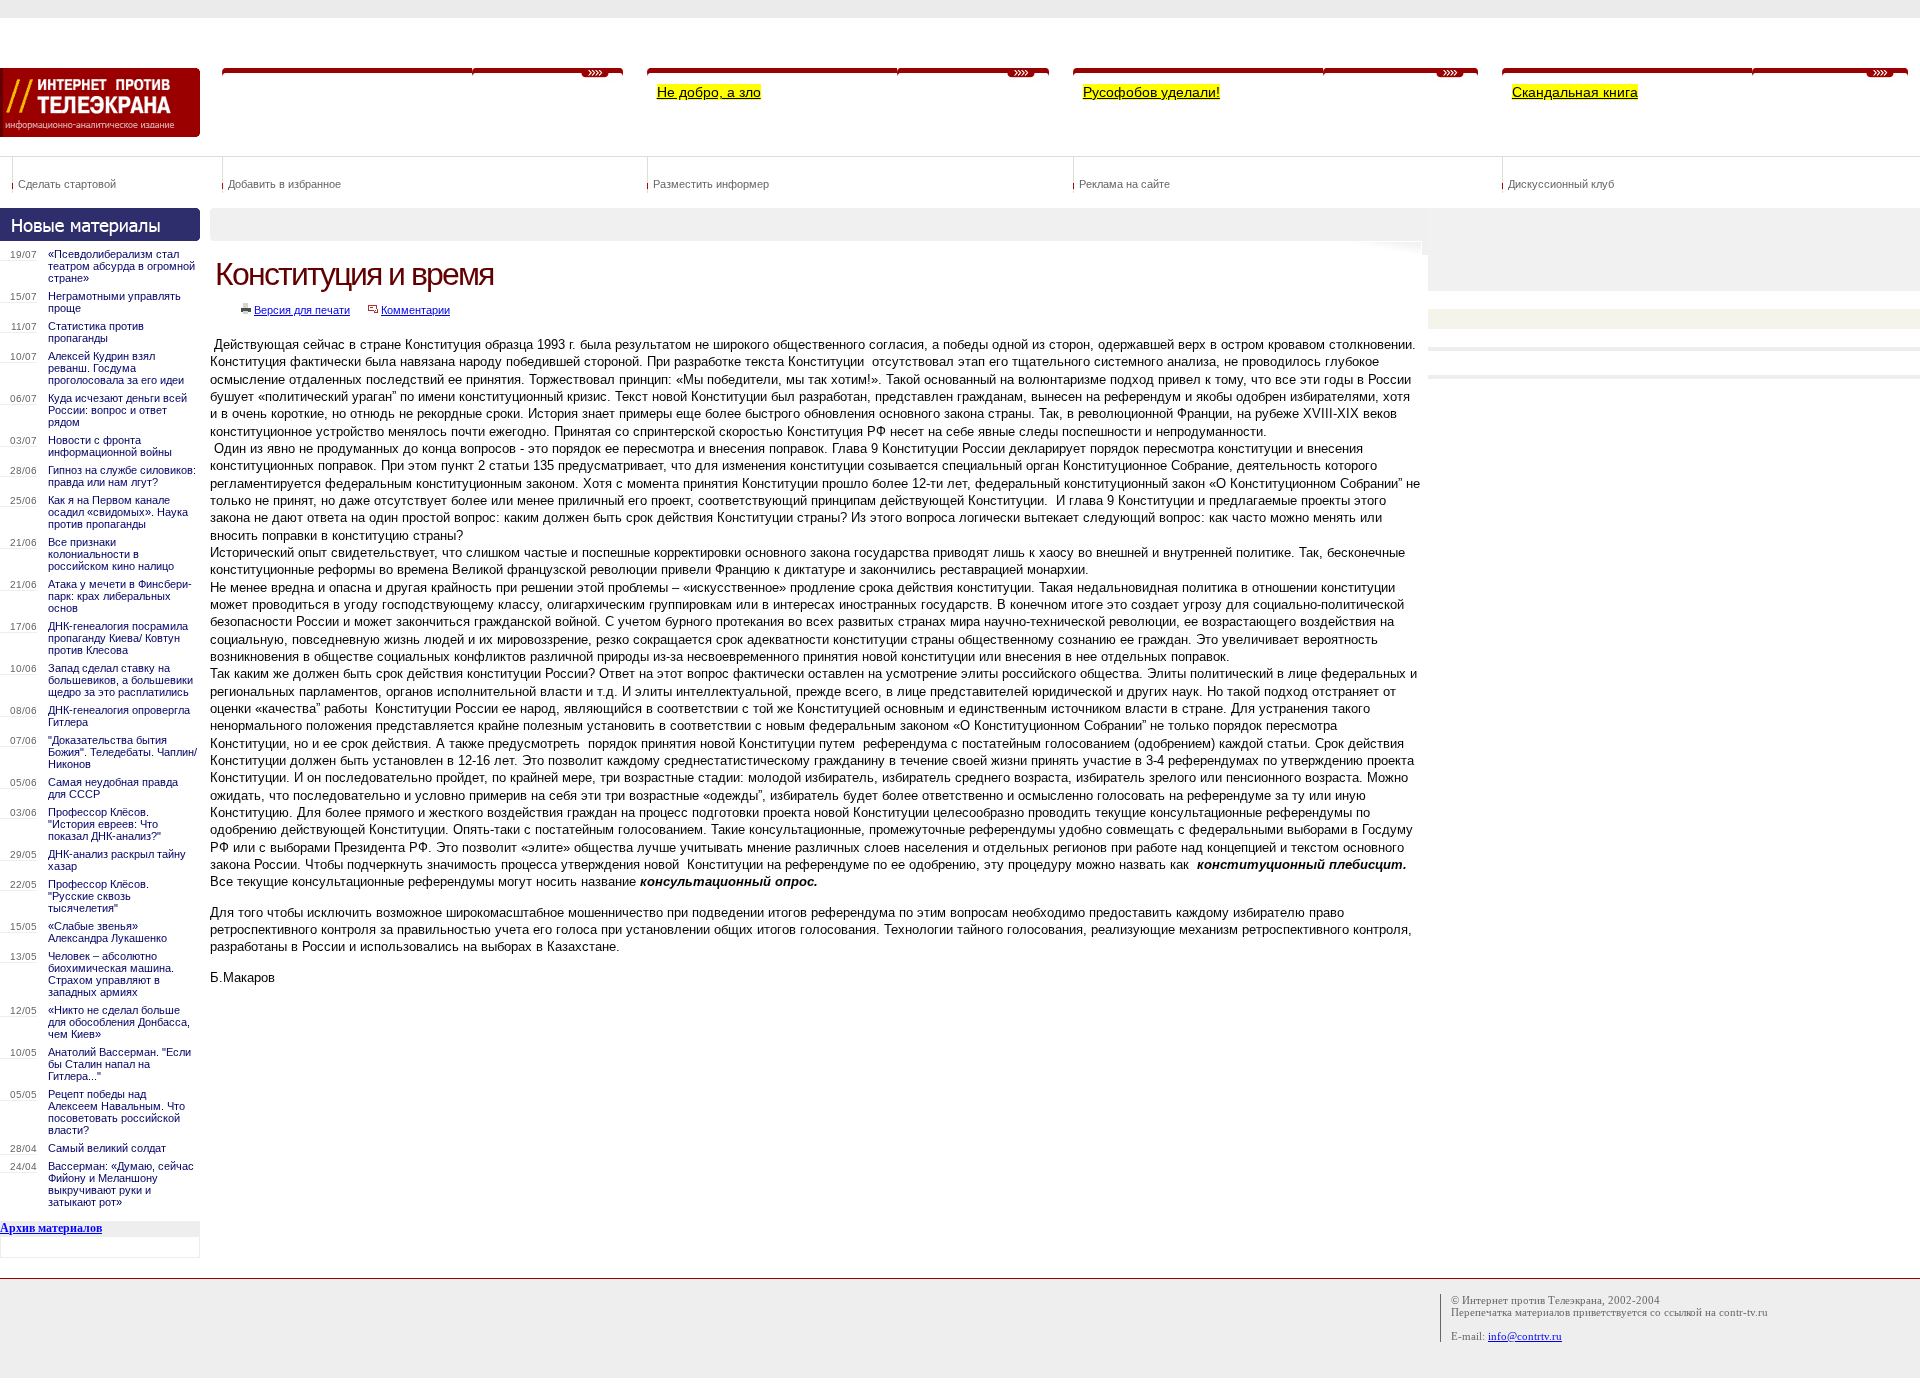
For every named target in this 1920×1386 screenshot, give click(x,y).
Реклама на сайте (1124, 184)
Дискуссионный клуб (1561, 184)
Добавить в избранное (284, 184)
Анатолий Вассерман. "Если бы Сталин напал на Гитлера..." (119, 1064)
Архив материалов (51, 1228)
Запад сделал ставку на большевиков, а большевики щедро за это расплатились (120, 680)
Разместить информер (711, 184)
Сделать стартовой (67, 184)
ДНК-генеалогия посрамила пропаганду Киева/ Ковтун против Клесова (118, 638)
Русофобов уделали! (1151, 92)
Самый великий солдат (107, 1148)
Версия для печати (302, 310)
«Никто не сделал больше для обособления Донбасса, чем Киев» (119, 1022)
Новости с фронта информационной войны (110, 446)
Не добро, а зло (709, 92)
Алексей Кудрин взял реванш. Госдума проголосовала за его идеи (116, 368)
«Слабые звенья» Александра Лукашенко (107, 932)
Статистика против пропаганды (96, 332)
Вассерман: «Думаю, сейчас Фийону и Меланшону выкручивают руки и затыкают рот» (121, 1184)
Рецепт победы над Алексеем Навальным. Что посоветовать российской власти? (116, 1112)
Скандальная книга (1575, 92)
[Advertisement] (574, 1031)
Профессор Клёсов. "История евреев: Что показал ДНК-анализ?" (104, 824)
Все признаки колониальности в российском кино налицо (111, 554)
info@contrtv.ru (1525, 1336)
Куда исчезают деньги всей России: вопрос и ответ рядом (117, 410)
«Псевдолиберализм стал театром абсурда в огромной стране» (121, 266)
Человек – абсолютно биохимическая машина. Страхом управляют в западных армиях (111, 974)
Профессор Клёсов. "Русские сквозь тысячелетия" (98, 896)
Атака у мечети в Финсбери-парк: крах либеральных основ (120, 596)
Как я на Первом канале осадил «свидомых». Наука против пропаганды (118, 512)
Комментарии (415, 310)
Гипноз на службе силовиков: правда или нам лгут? (122, 476)
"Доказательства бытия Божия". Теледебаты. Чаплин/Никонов (122, 752)
